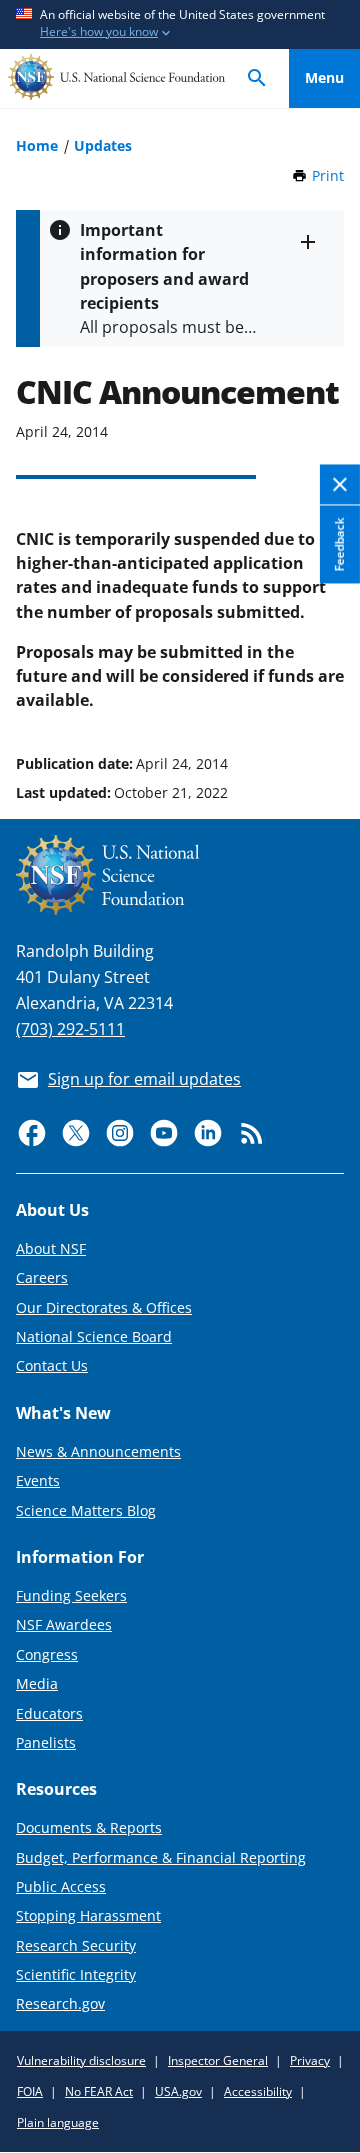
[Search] (257, 78)
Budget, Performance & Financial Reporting (161, 1857)
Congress (47, 1654)
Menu (324, 77)
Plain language (58, 2122)
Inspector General (218, 2060)
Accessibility (258, 2091)
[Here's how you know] (180, 24)
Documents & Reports (89, 1827)
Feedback (339, 545)
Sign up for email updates (144, 1079)
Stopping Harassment (88, 1915)
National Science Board (94, 1336)
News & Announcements (98, 1451)
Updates (103, 145)
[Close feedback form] (340, 485)
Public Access (61, 1886)
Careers (42, 1277)
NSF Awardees (64, 1624)
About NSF (51, 1248)
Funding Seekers (71, 1595)
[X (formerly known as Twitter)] (76, 1133)
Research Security (76, 1945)
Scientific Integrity (76, 1974)
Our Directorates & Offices (104, 1307)
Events (38, 1480)
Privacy (310, 2060)
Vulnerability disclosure (81, 2060)
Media (37, 1683)
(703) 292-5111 (70, 1029)
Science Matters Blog (86, 1510)
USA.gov (178, 2091)
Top (324, 688)
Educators (49, 1713)
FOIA (30, 2091)
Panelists (46, 1742)
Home (37, 145)
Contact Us (52, 1365)
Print (328, 175)
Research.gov (60, 2003)
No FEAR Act (99, 2091)
